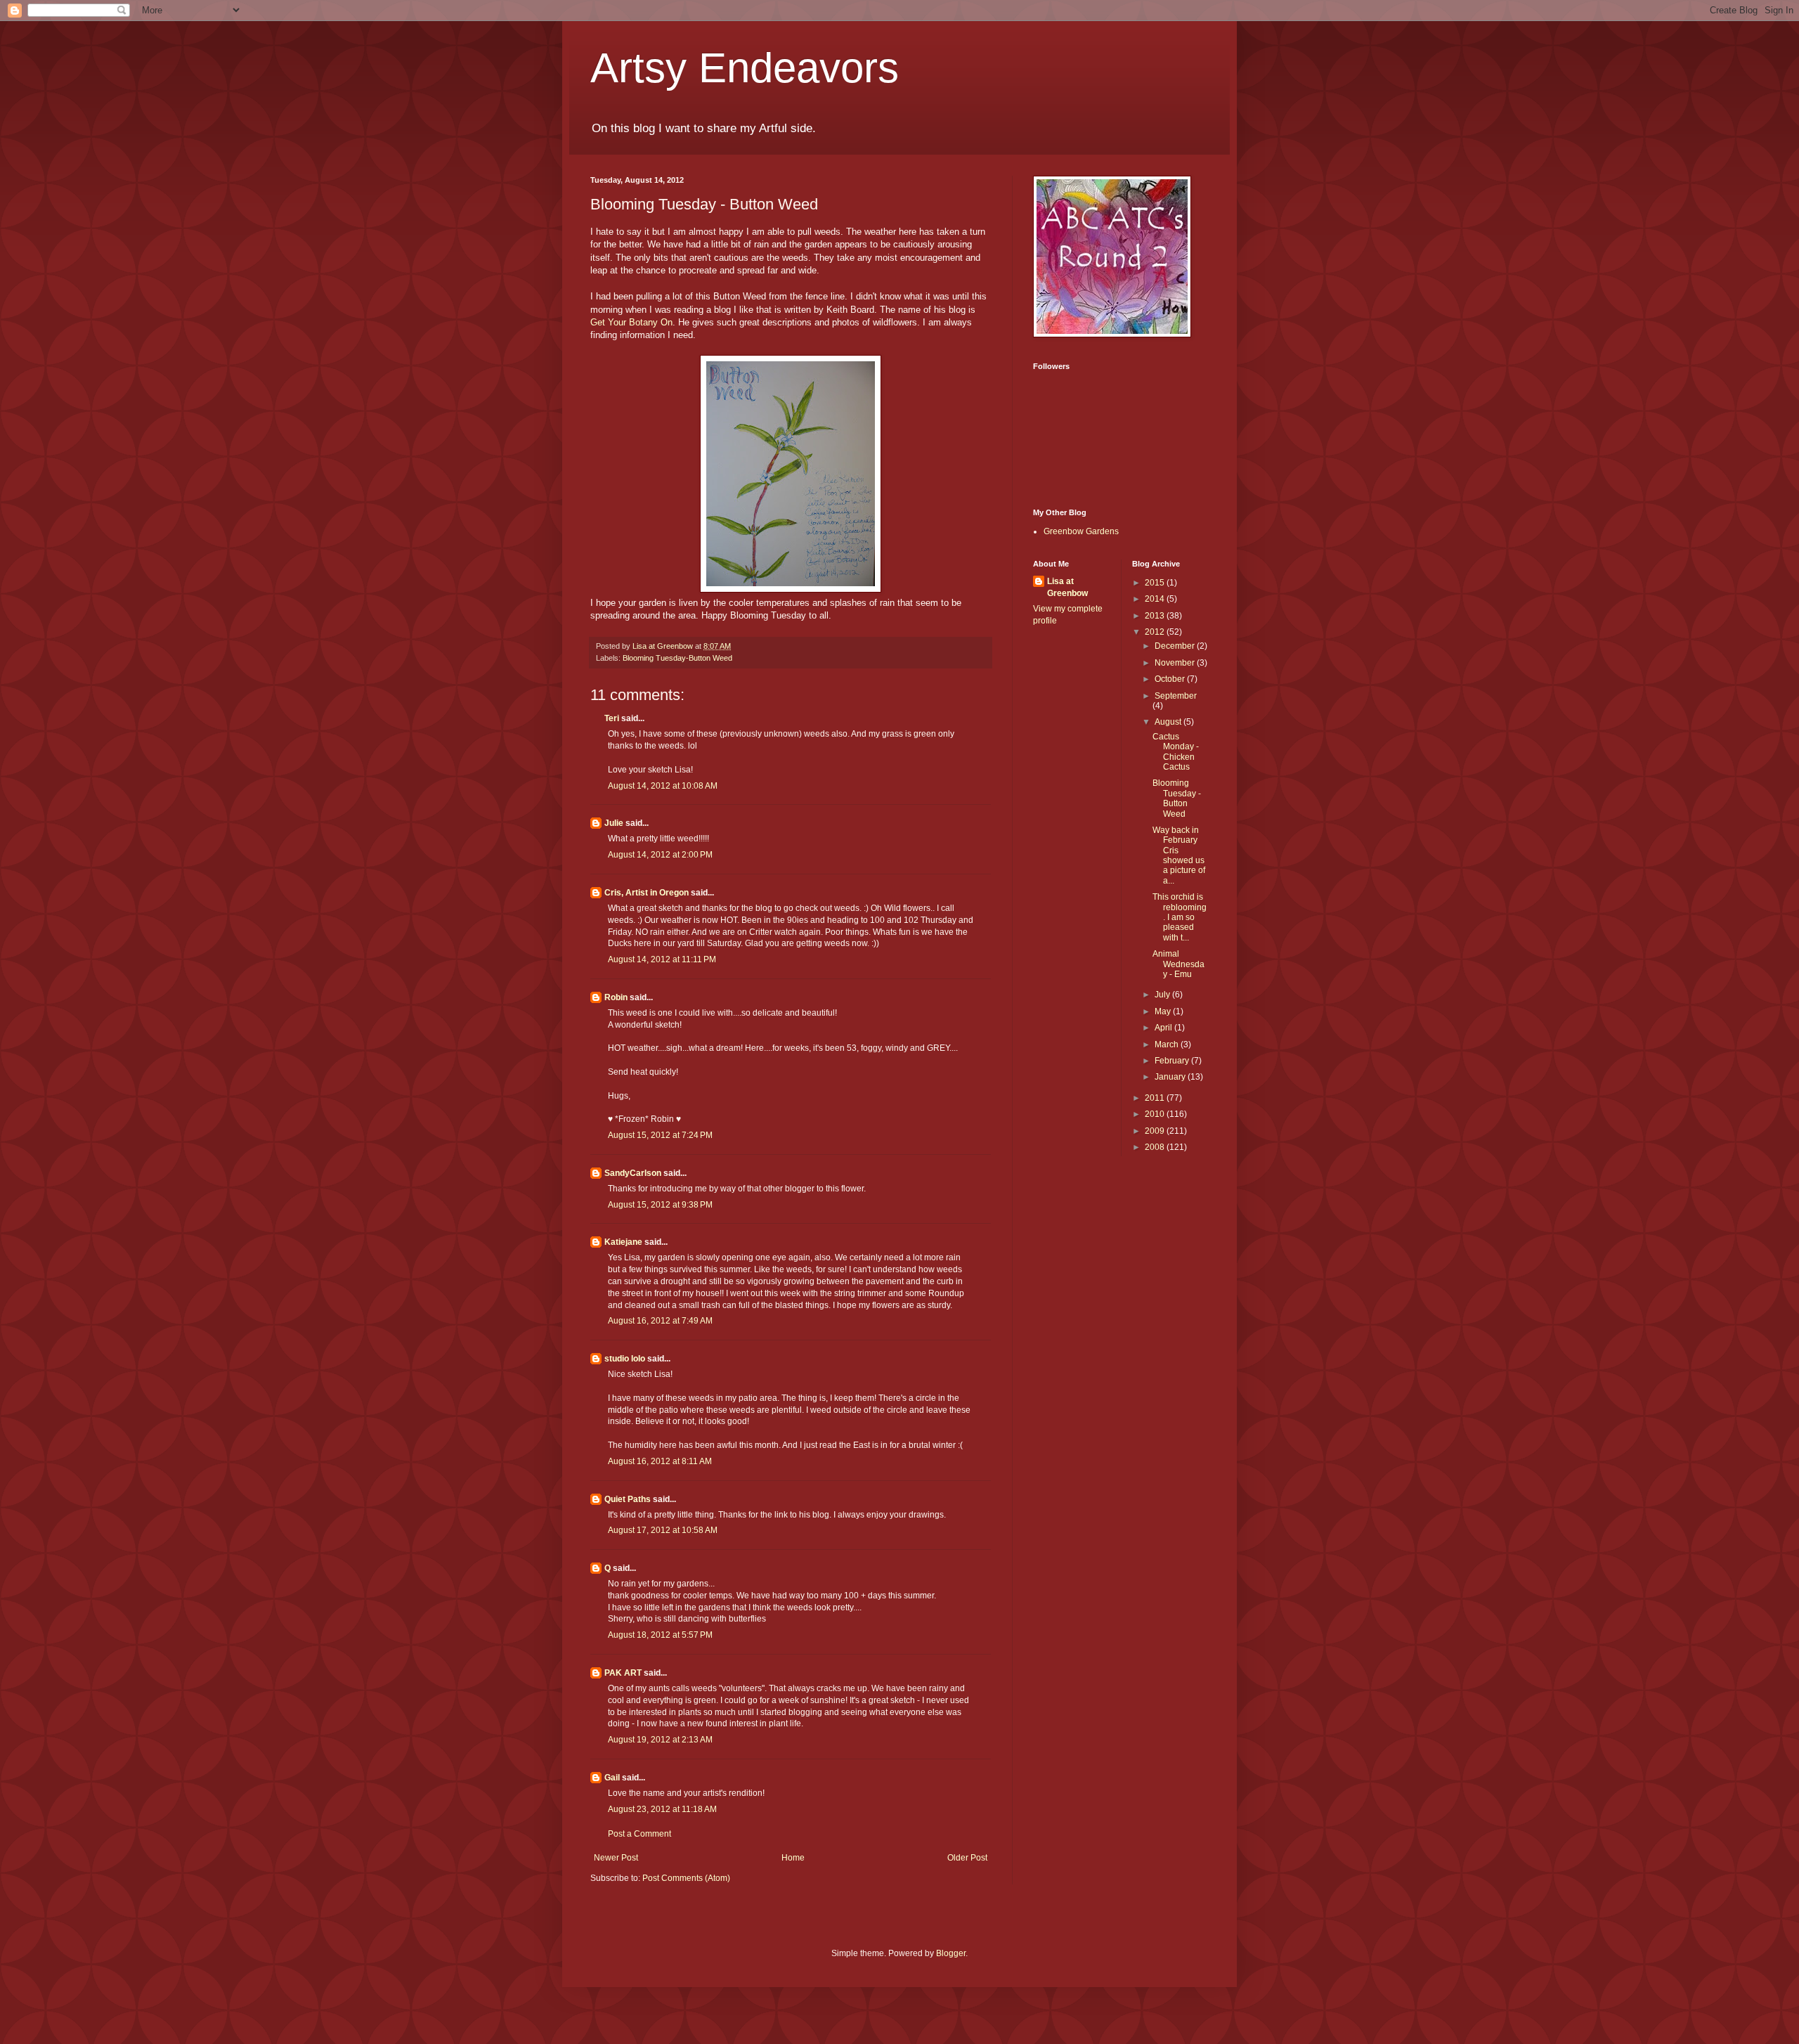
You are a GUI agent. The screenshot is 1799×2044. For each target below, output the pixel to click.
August (1169, 722)
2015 (1156, 583)
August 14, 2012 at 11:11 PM (662, 959)
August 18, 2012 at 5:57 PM (660, 1635)
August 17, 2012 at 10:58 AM (663, 1530)
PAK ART (623, 1673)
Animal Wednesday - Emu (1178, 964)
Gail (612, 1778)
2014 (1156, 599)
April (1164, 1028)
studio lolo (625, 1359)
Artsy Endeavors (745, 68)
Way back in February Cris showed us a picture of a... (1179, 855)
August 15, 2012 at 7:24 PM (660, 1135)
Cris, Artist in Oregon (647, 893)
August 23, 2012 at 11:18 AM (662, 1809)
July (1163, 995)
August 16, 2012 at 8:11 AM (660, 1461)
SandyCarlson (633, 1173)
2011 (1156, 1098)
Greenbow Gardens (1081, 531)
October (1171, 679)
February (1173, 1061)
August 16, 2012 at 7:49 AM (660, 1321)
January (1171, 1077)
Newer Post (616, 1858)
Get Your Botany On (631, 322)
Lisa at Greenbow (1067, 587)
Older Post (967, 1858)
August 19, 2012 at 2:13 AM (660, 1740)
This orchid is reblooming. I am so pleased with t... (1180, 917)
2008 (1156, 1147)
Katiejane (623, 1242)
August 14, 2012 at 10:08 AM (663, 786)
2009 (1156, 1131)
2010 (1156, 1114)
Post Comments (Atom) (686, 1878)
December (1176, 646)
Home (793, 1858)
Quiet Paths (628, 1499)
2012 (1156, 632)
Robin (616, 997)
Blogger (951, 1953)
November (1176, 663)
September (1176, 696)
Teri (612, 718)
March (1168, 1044)
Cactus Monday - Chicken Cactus (1176, 752)
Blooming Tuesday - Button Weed (1177, 798)
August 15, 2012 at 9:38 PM (660, 1205)
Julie (614, 823)
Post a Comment (639, 1834)
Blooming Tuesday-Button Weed (677, 658)
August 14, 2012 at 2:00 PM (660, 855)
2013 (1156, 616)
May (1164, 1011)
